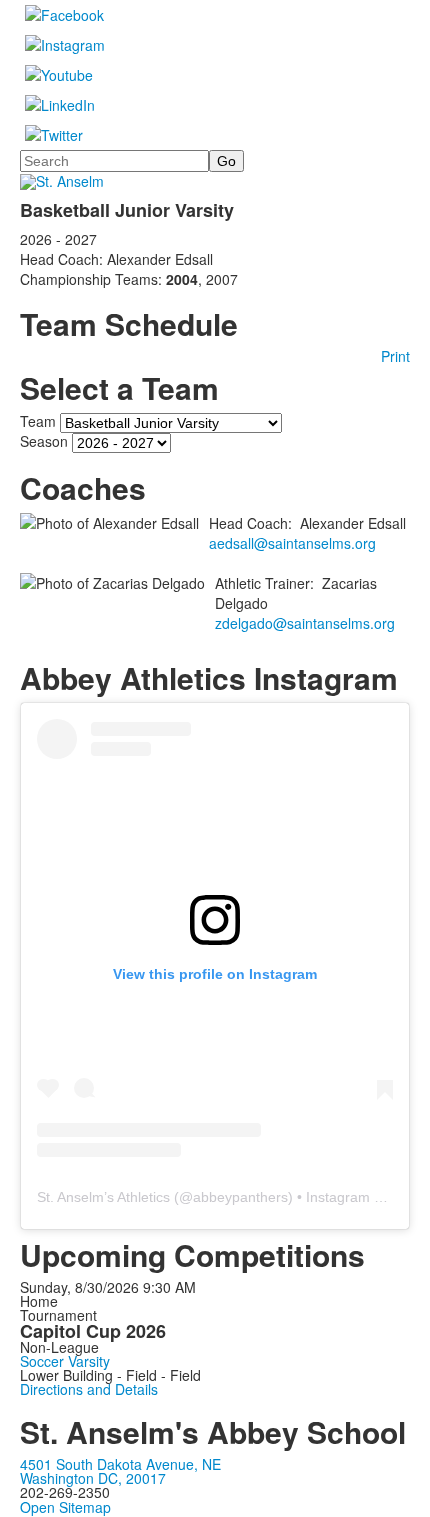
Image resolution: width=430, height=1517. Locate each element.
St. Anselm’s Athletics (103, 1197)
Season (44, 441)
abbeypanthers (240, 1197)
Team (38, 421)
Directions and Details (89, 1389)
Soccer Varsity (65, 1361)
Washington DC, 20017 (93, 1478)
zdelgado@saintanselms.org (305, 623)
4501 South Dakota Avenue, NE (120, 1464)
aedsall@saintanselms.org (292, 543)
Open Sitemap (65, 1507)
